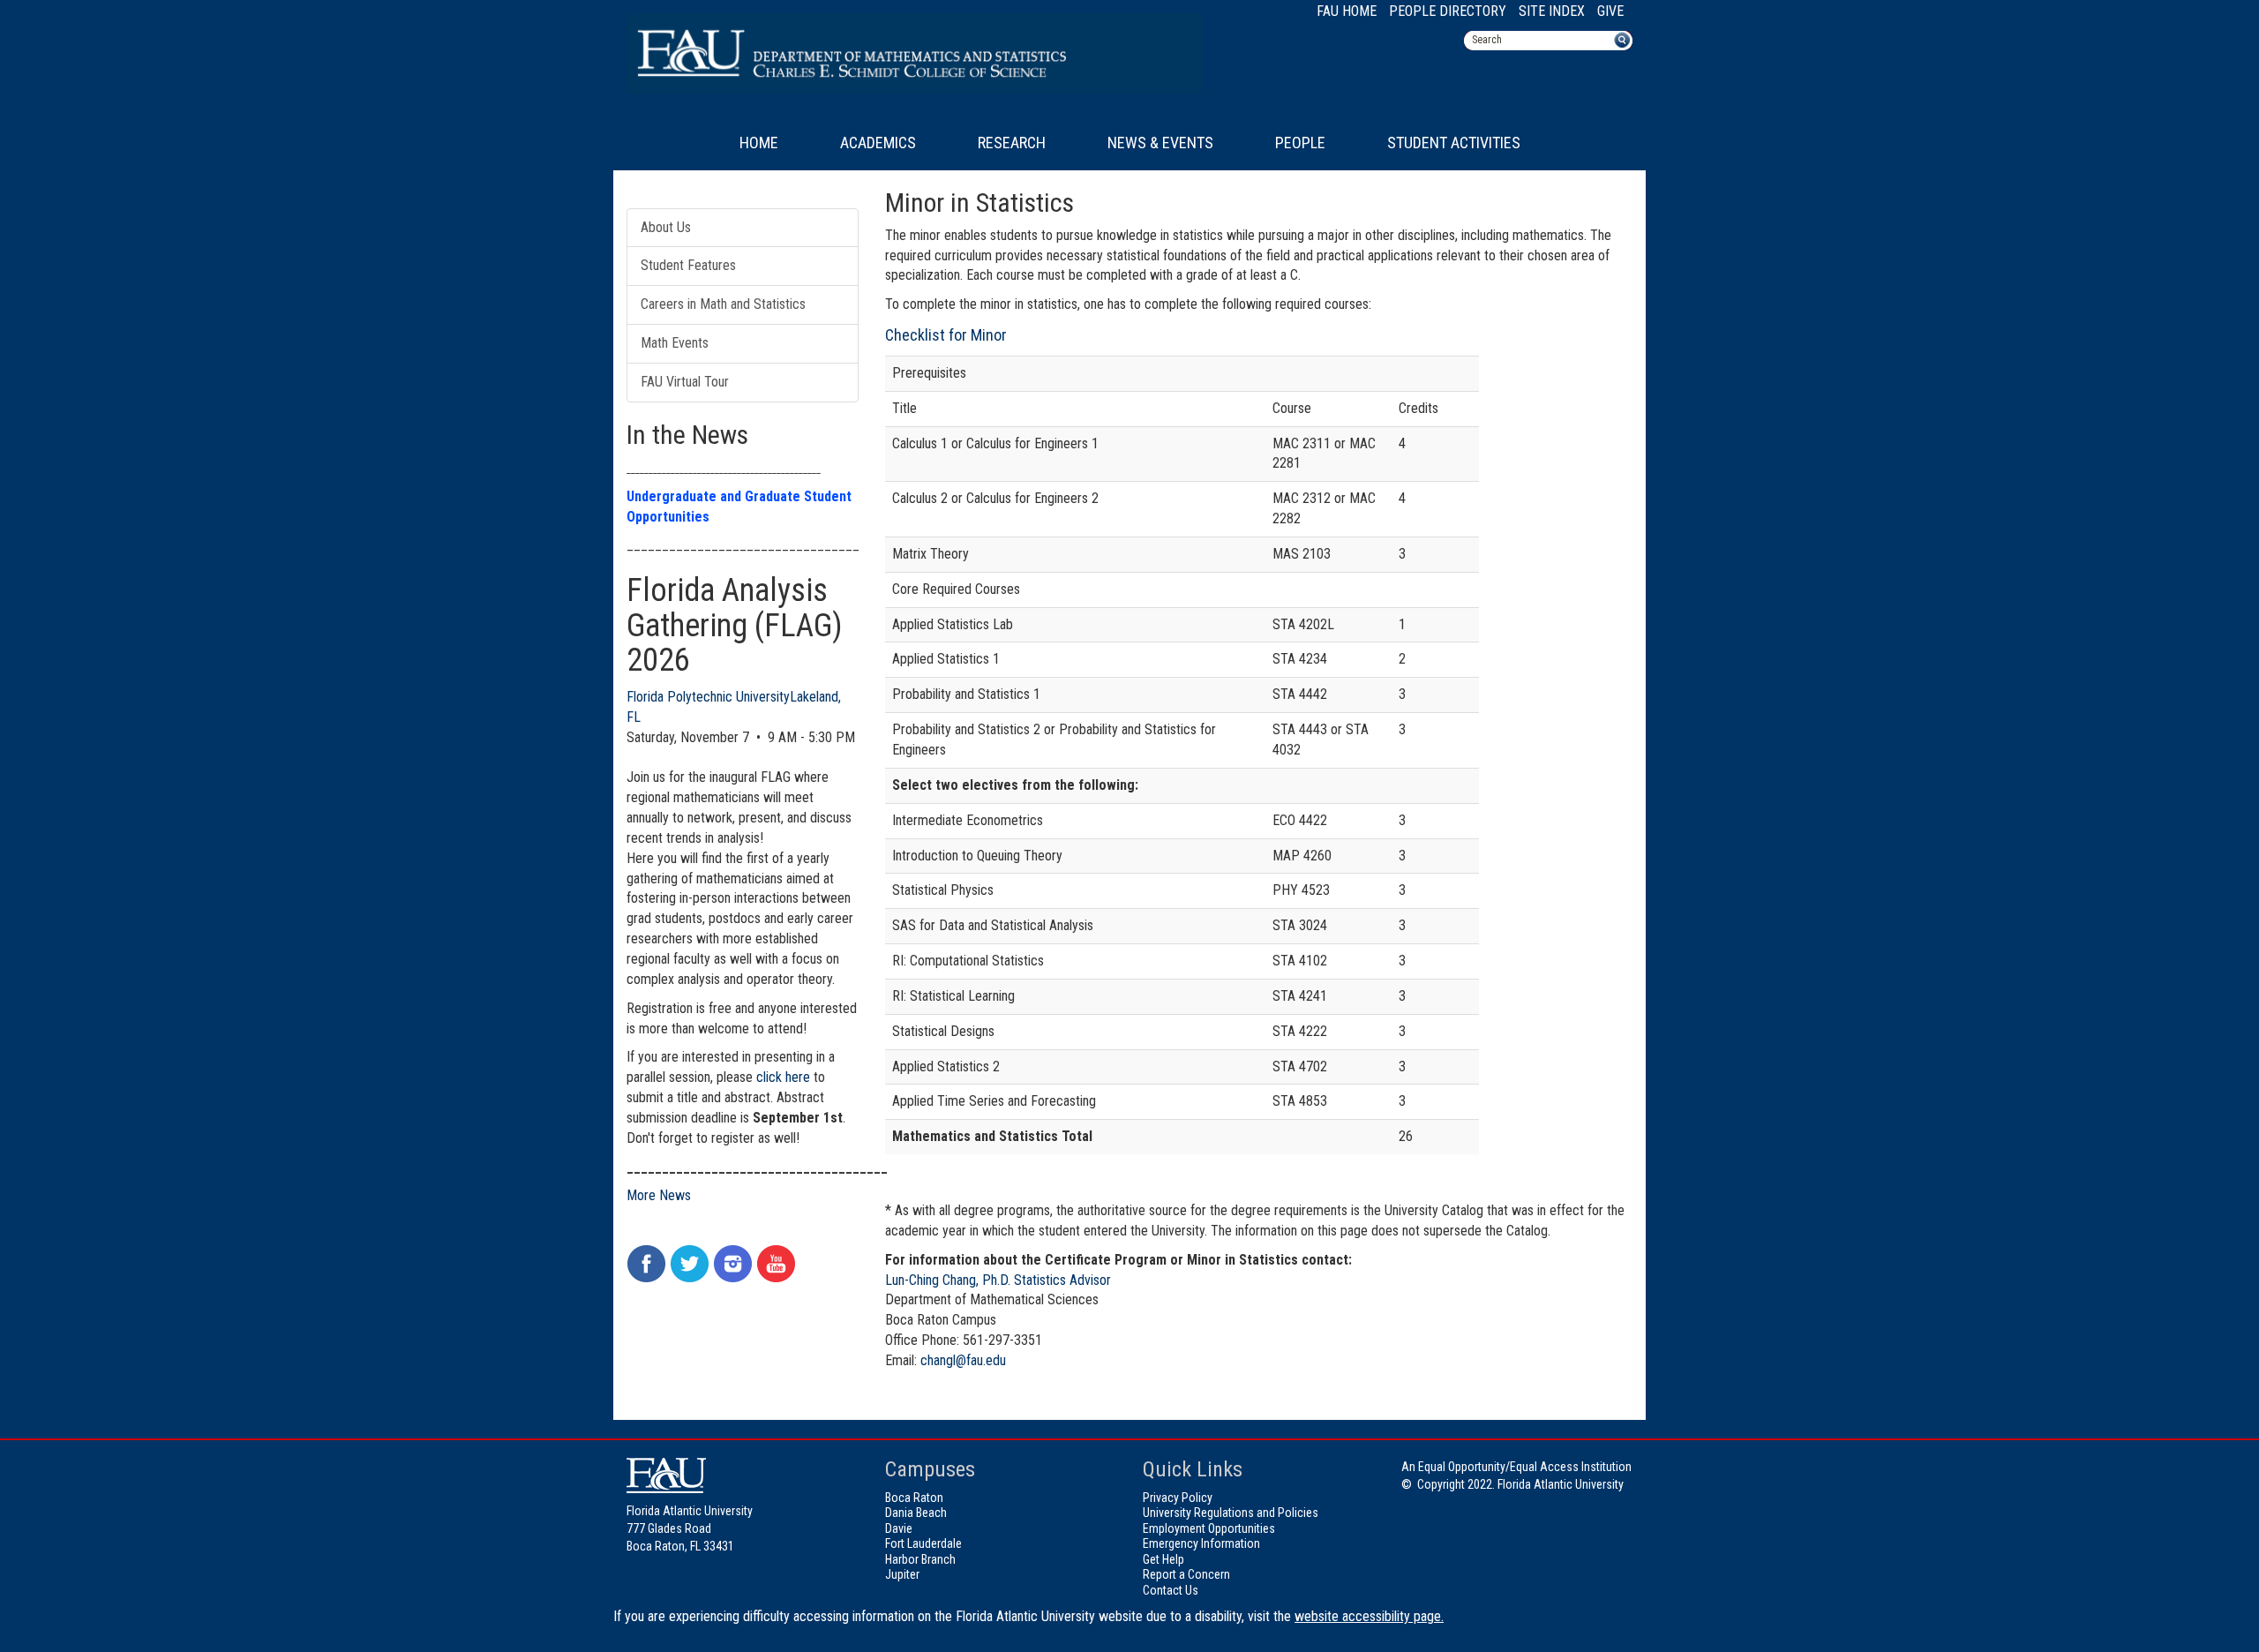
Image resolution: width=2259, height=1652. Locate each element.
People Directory (1448, 11)
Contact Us (1171, 1590)
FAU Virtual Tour (685, 382)
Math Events (675, 343)
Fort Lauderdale (923, 1543)
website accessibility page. (1369, 1616)
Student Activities (1454, 143)
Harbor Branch (920, 1559)
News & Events (1160, 143)
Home (759, 143)
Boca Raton (914, 1498)
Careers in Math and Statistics (723, 304)
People (1300, 143)
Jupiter (902, 1574)
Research (1012, 143)
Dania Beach (916, 1513)
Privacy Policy (1178, 1498)
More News (659, 1195)
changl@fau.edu (963, 1360)
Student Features (688, 265)
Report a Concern (1186, 1574)
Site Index (1552, 11)
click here (783, 1077)
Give (1610, 11)
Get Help (1163, 1559)
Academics (878, 143)
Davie (899, 1528)
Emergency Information (1201, 1543)
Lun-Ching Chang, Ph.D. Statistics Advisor (998, 1280)
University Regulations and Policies (1231, 1513)
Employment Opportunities (1209, 1528)
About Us (666, 227)
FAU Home (1347, 11)
